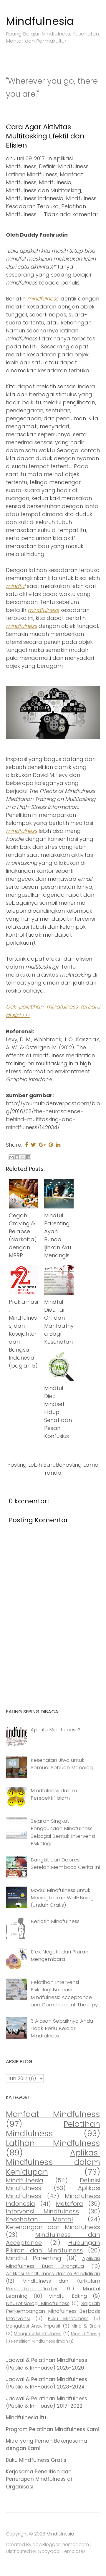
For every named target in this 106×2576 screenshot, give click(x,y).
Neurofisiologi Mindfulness (38, 2303)
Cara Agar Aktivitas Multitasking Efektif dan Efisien (45, 136)
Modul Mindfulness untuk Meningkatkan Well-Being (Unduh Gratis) (62, 1898)
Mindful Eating (68, 2296)
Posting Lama (81, 1465)
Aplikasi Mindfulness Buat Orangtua (53, 2262)
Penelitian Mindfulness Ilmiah (40, 2341)
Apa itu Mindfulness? (56, 1730)
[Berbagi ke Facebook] (28, 1157)
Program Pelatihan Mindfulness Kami (53, 2429)
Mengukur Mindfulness (38, 2334)
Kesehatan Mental (39, 2219)
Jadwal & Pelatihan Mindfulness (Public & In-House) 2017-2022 (47, 2402)
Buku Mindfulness (68, 2319)
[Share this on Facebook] (26, 1145)
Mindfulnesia (40, 21)
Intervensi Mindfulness (42, 2211)
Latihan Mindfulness (32, 174)
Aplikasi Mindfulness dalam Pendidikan (53, 2273)
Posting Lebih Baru (32, 1465)
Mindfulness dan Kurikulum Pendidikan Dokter (53, 2285)
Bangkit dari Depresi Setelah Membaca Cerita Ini (65, 1863)
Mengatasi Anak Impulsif (33, 2326)
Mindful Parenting (34, 2258)
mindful (16, 586)
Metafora (69, 2204)
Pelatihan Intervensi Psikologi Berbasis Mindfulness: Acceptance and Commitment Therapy (64, 1993)
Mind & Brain (86, 2326)
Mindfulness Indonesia (35, 198)
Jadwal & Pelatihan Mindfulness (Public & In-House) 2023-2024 (47, 2383)
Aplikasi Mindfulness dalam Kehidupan (53, 2162)
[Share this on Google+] (42, 1145)
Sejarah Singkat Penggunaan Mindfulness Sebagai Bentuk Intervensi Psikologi (63, 1832)
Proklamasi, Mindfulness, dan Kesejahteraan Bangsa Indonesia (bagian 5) (23, 1334)
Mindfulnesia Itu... (27, 2417)
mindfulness (43, 299)
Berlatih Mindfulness (55, 1921)
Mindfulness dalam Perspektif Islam (54, 1794)
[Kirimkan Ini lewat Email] (11, 1157)
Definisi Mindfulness (64, 166)
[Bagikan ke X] (23, 1157)
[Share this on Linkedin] (58, 1145)
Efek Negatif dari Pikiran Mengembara (59, 1955)
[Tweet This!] (33, 1145)
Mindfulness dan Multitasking (44, 190)
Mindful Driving (86, 2334)
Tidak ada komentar (71, 214)
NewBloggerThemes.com (61, 2545)
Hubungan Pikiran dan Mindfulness (53, 2247)
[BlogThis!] (17, 1157)
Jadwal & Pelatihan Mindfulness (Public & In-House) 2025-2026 (47, 2364)
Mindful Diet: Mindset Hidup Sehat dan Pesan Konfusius (58, 1412)
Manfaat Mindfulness (53, 2114)
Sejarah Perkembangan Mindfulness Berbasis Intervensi (53, 2311)
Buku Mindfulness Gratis (36, 2460)
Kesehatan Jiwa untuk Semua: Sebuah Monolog (62, 1764)
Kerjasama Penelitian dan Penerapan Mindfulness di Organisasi (39, 2479)
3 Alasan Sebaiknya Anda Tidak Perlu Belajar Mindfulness (62, 2028)
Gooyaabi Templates (62, 2551)
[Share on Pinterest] (51, 1145)
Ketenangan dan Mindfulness (53, 2227)
